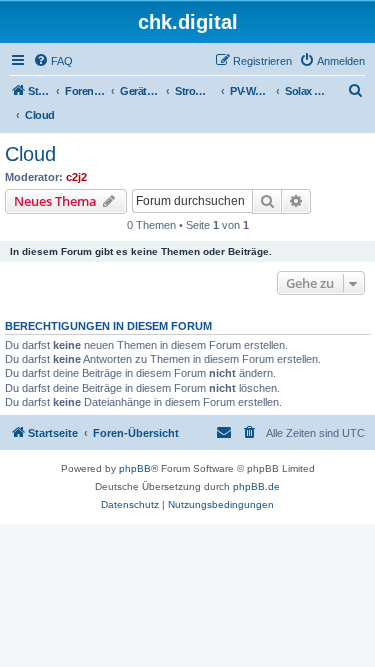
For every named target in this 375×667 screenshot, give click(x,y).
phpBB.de (256, 486)
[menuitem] (53, 61)
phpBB (135, 468)
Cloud (30, 154)
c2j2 (76, 177)
